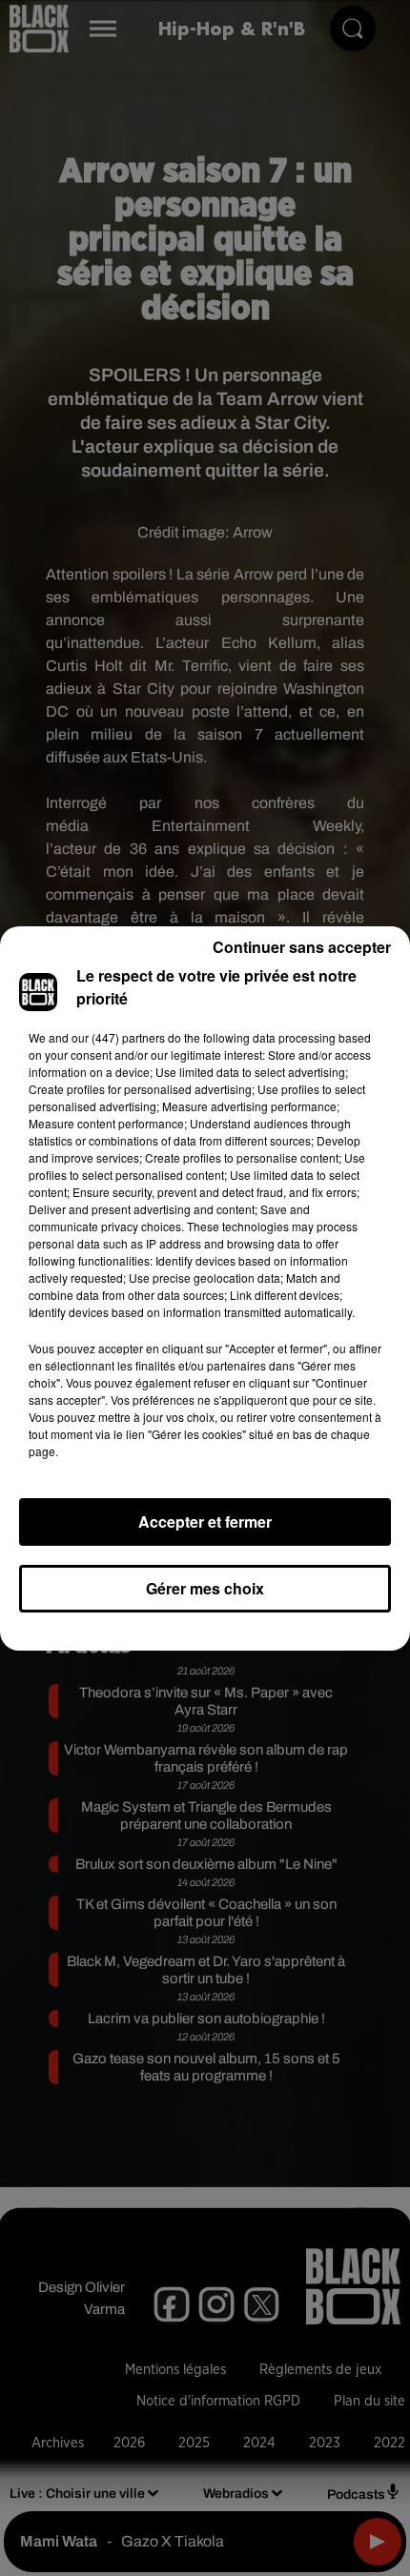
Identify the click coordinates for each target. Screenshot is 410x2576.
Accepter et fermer (205, 1521)
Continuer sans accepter (302, 947)
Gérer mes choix (205, 1588)
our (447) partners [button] (118, 1037)
